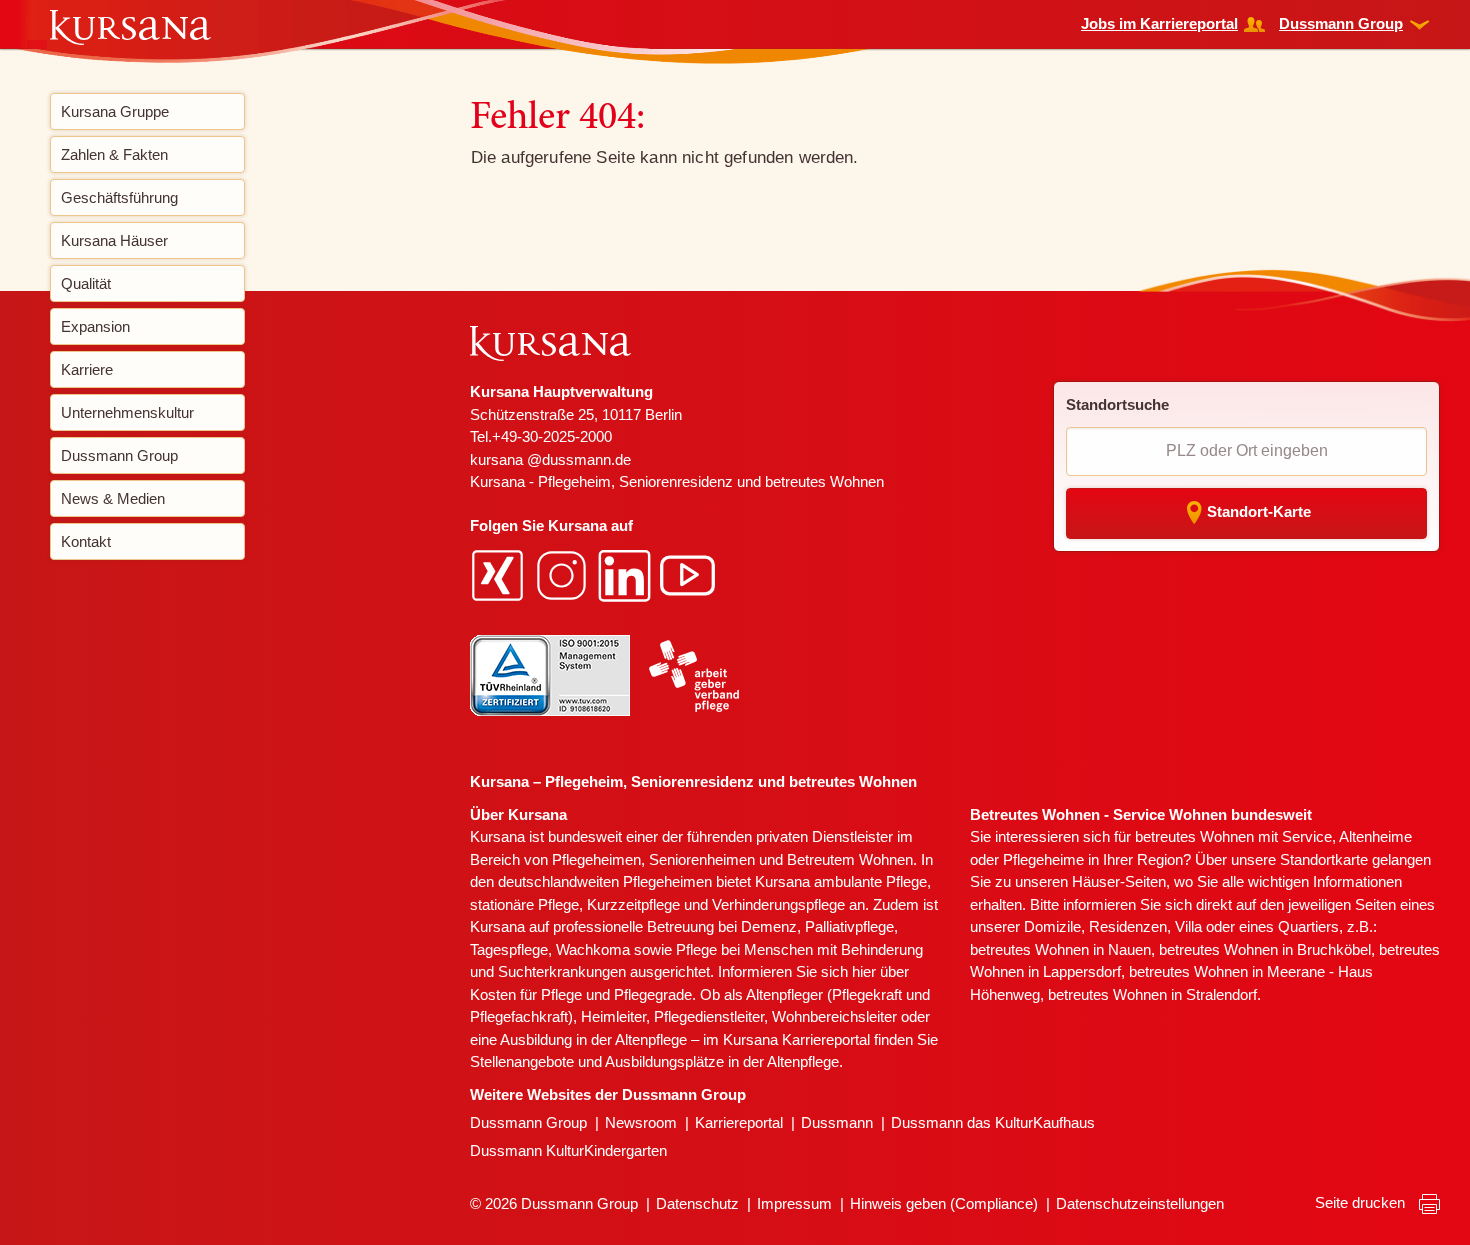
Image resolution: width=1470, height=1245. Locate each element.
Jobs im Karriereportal (1159, 23)
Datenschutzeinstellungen (1140, 1203)
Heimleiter (613, 1016)
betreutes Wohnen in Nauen (1060, 949)
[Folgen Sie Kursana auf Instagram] (564, 573)
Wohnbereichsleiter (834, 1016)
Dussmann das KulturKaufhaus (993, 1122)
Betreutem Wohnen (850, 859)
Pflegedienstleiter (709, 1016)
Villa (1188, 926)
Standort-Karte (1259, 511)
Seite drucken (1362, 1202)
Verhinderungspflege (778, 904)
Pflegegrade (653, 994)
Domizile (1052, 926)
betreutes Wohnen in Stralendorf (1152, 994)
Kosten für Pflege (526, 994)
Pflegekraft (867, 994)
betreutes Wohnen (1194, 836)
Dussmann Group (1341, 23)
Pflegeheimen (596, 859)
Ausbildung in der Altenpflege (593, 1039)
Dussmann (837, 1122)
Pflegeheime (1043, 859)
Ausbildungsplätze (664, 1061)
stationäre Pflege (524, 904)
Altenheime (1375, 836)
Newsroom (641, 1122)
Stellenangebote (522, 1061)
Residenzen (1128, 926)
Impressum (794, 1203)
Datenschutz (697, 1203)
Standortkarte (1324, 859)
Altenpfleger (784, 994)
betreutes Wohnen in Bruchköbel (1265, 949)
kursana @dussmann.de (550, 459)
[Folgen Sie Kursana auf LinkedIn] (627, 573)
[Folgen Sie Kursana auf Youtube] (690, 573)
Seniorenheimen (702, 859)
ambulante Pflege (870, 881)
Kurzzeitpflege (633, 904)
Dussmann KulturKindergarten (568, 1150)
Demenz (769, 926)
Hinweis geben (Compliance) (944, 1203)
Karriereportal (739, 1122)
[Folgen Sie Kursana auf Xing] (500, 573)
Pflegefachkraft (519, 1016)
